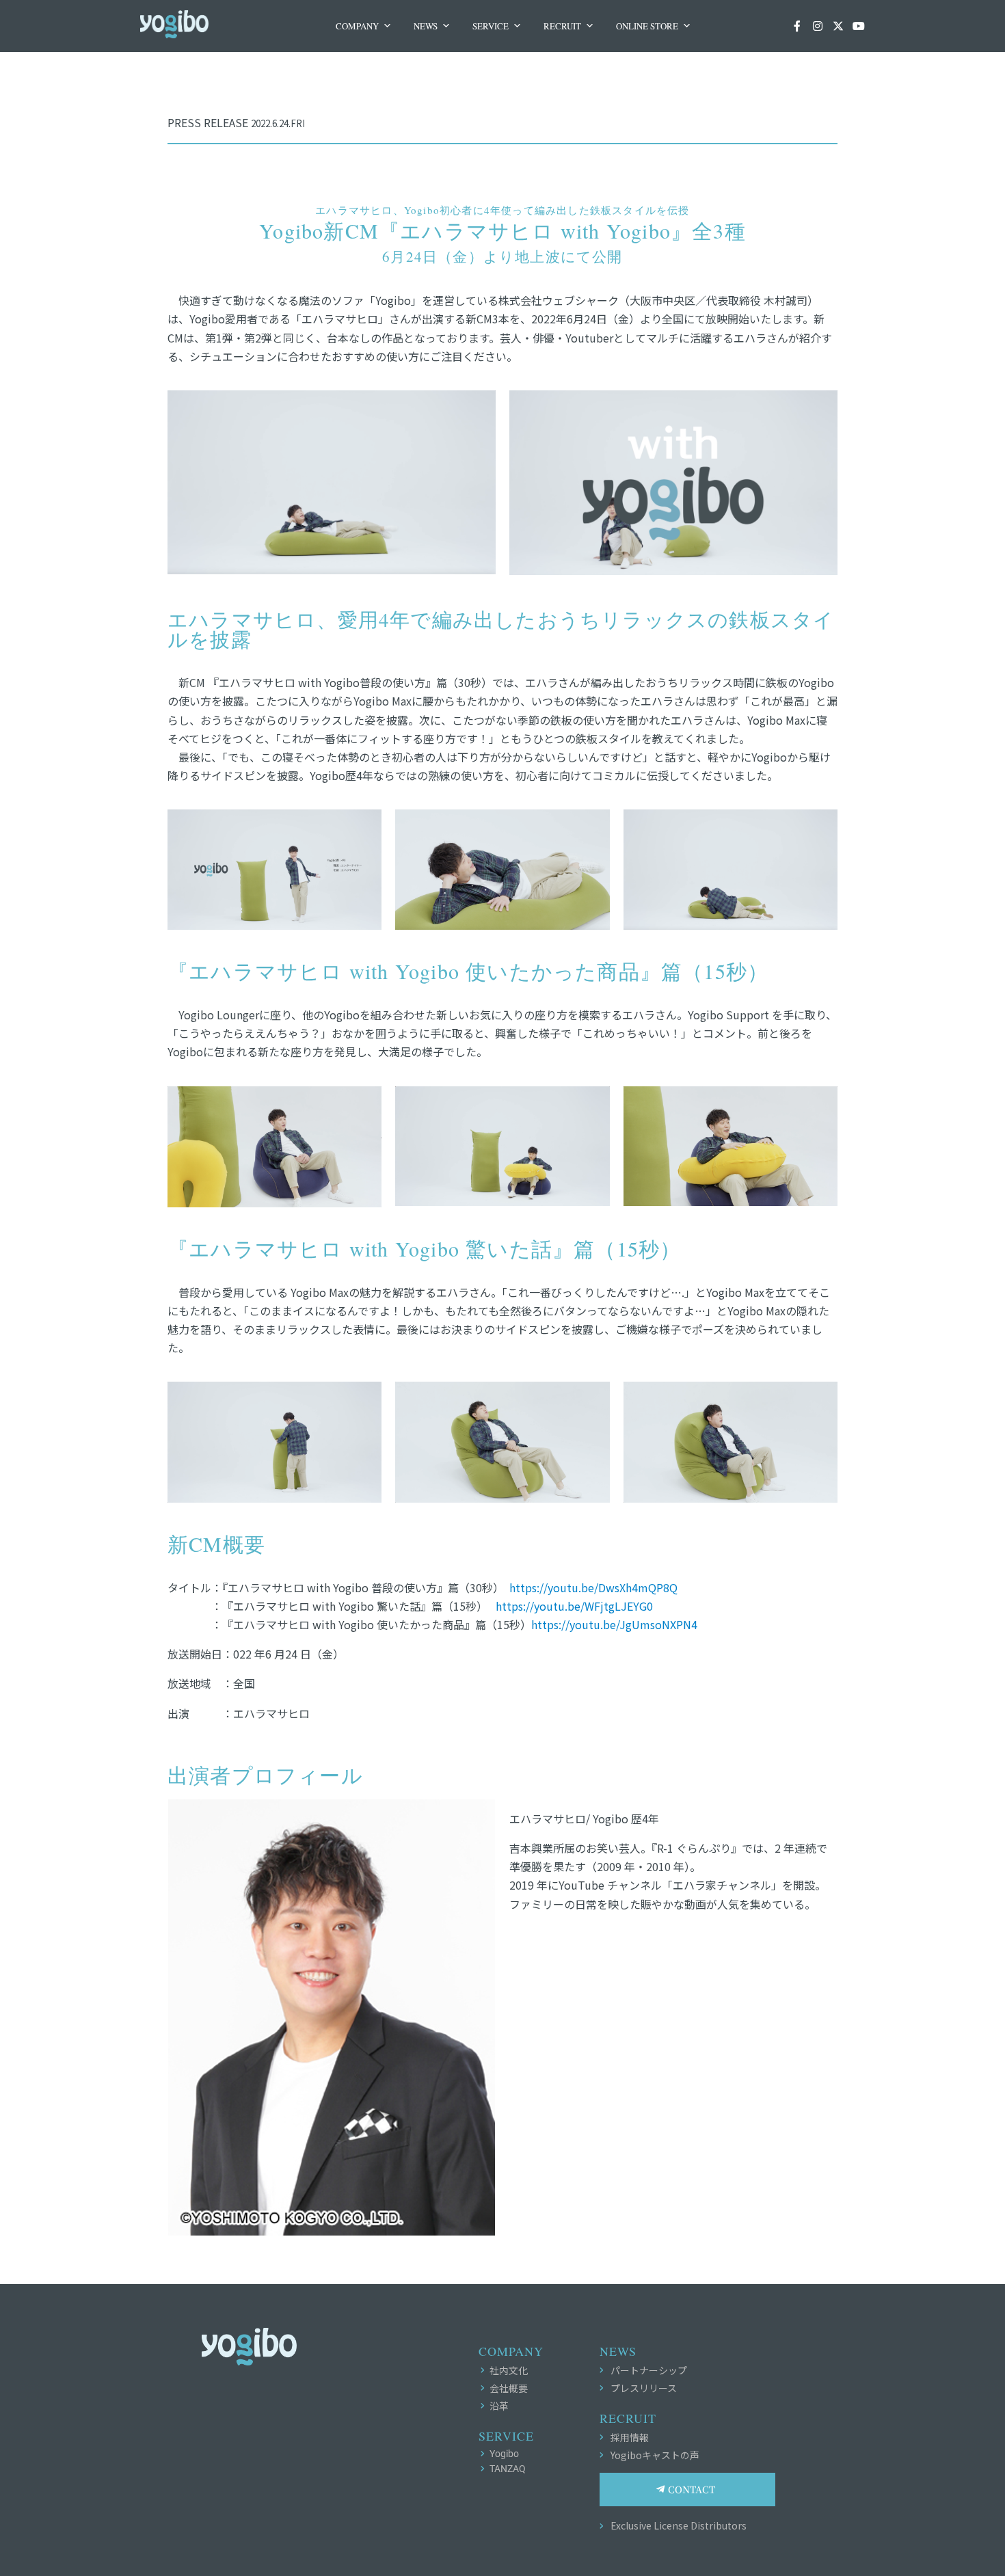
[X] (838, 26)
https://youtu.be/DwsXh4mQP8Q (593, 1587)
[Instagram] (818, 26)
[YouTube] (859, 26)
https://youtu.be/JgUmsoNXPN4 (614, 1624)
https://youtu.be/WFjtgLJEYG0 (574, 1606)
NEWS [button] (426, 26)
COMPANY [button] (357, 26)
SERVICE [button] (491, 26)
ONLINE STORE (647, 26)
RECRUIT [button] (562, 26)
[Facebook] (797, 26)
